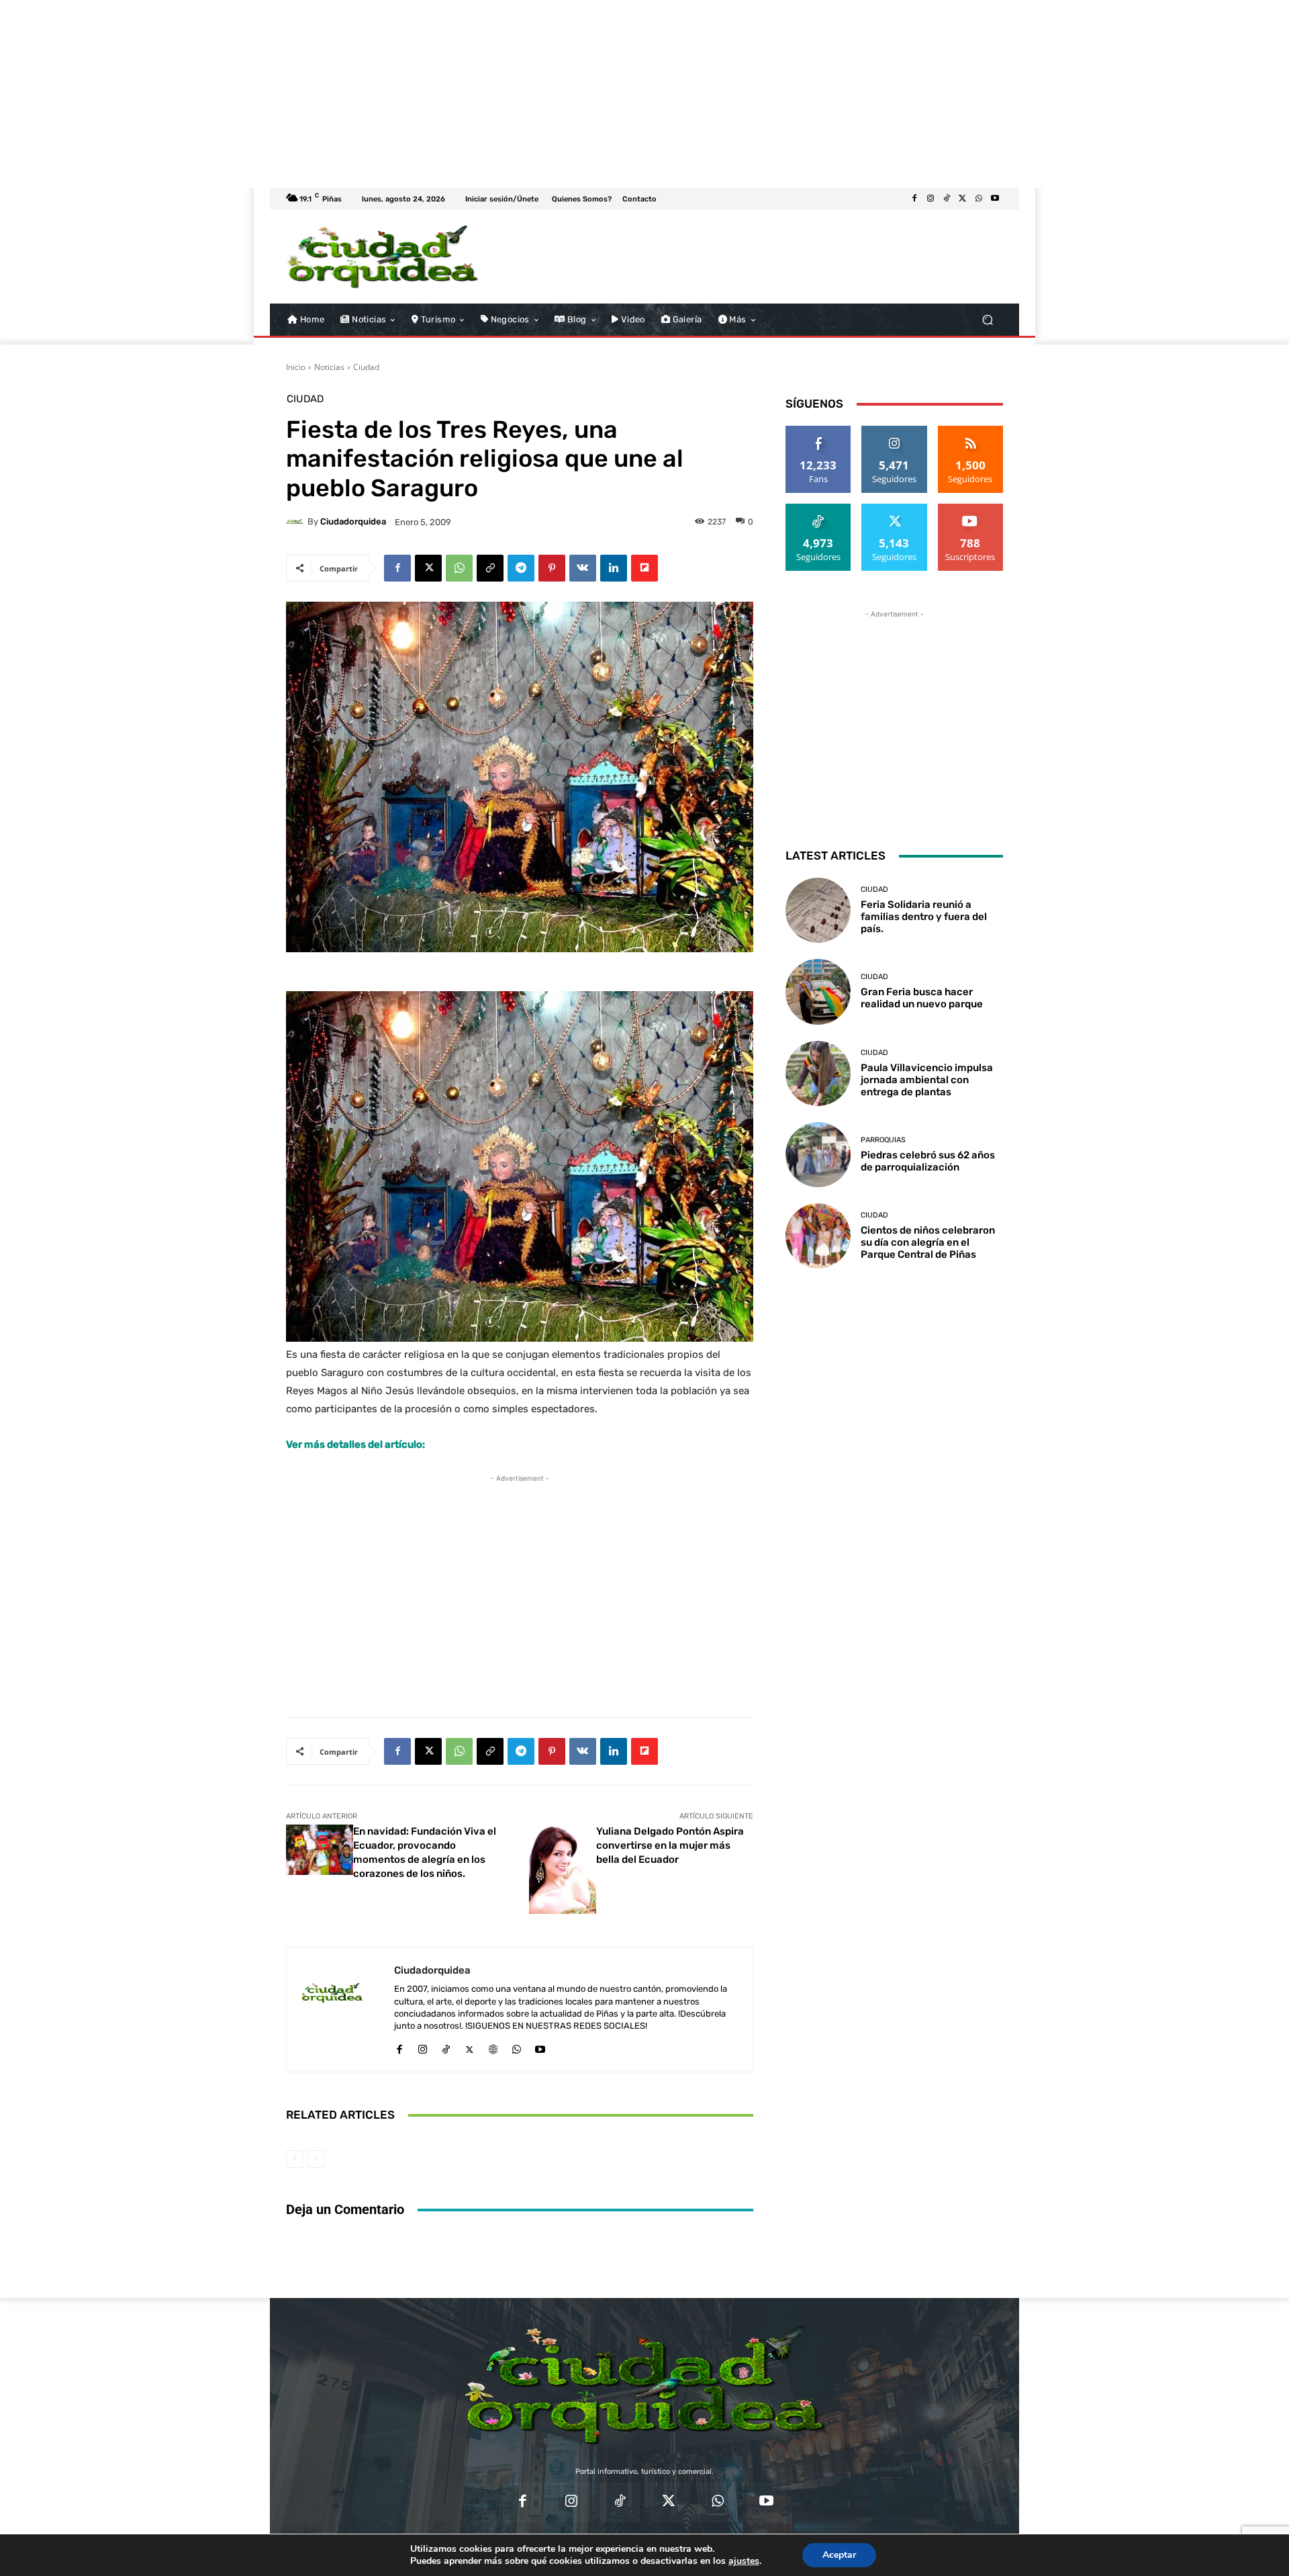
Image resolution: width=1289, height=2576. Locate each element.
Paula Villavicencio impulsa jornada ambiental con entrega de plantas (927, 1080)
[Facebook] (914, 199)
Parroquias (883, 1140)
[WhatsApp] (979, 199)
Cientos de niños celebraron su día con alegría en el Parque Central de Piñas (928, 1242)
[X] (963, 199)
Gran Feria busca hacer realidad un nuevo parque (922, 998)
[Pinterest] (552, 568)
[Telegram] (521, 568)
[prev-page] (294, 2159)
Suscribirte (971, 509)
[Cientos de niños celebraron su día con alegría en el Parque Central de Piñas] (818, 1236)
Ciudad (366, 367)
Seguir (895, 431)
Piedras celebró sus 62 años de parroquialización (928, 1161)
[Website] (493, 2046)
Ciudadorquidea (353, 521)
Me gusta (819, 431)
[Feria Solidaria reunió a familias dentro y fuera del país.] (818, 910)
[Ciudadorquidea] (297, 522)
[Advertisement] (403, 94)
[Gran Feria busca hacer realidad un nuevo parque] (818, 992)
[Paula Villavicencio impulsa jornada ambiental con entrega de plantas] (818, 1073)
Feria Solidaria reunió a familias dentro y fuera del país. (924, 917)
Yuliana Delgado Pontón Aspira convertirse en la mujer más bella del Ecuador (670, 1845)
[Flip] (644, 568)
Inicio (296, 367)
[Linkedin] (614, 568)
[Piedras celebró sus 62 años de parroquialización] (818, 1155)
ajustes (744, 2561)
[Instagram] (930, 199)
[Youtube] (995, 199)
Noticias (329, 367)
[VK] (583, 568)
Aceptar (839, 2555)
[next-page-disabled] (316, 2159)
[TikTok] (947, 199)
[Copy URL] (490, 568)
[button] (987, 320)
